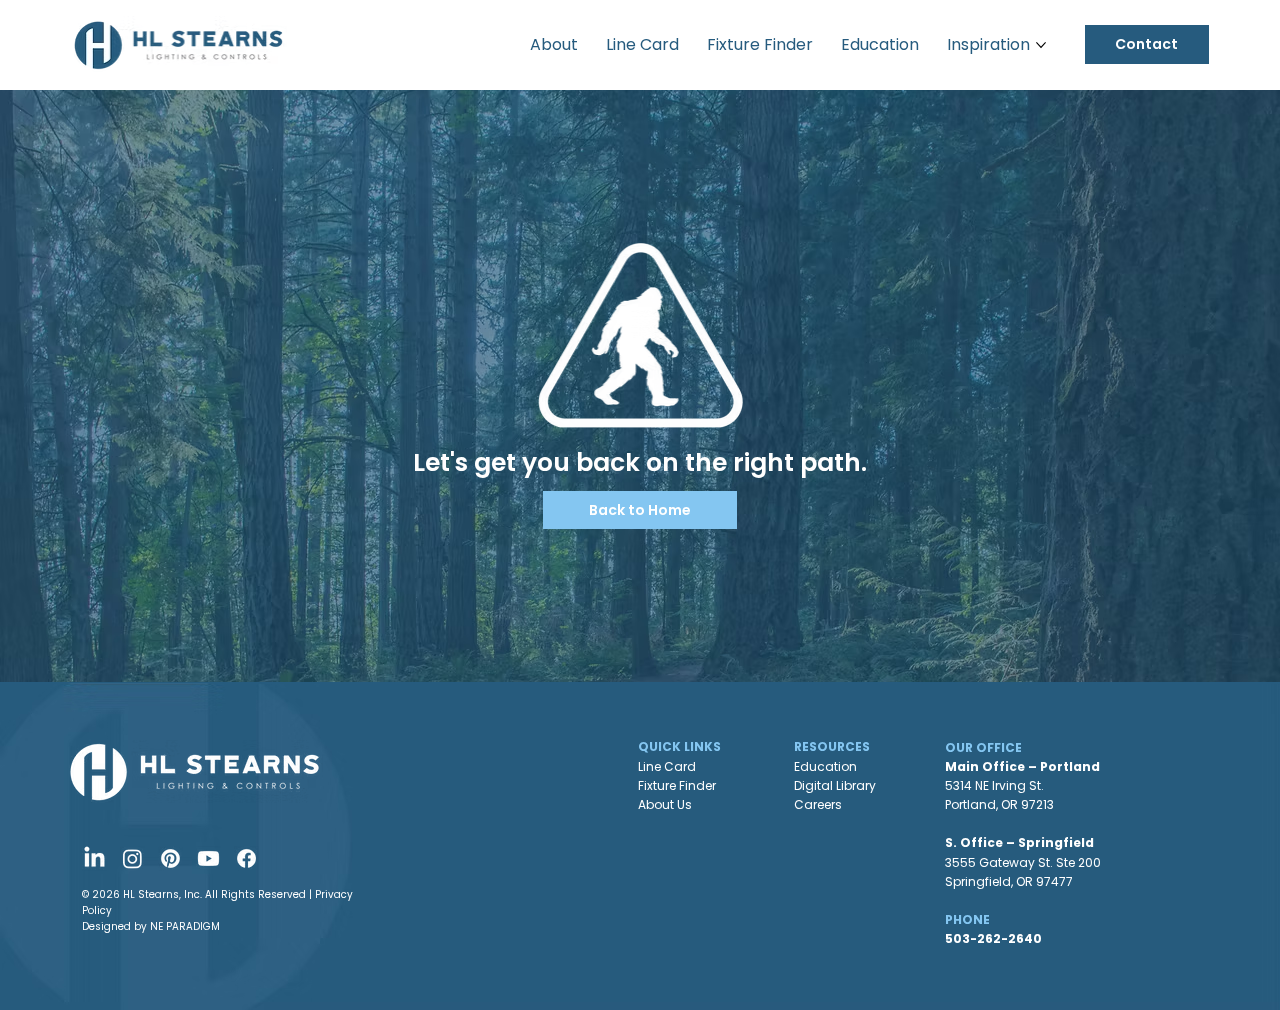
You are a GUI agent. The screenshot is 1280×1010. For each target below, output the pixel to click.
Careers (818, 804)
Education (825, 766)
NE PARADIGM (185, 926)
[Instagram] (132, 858)
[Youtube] (208, 858)
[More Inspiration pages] (1041, 45)
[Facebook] (246, 858)
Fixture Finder (677, 785)
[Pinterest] (170, 858)
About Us (665, 804)
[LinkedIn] (94, 858)
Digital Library (835, 785)
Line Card (667, 766)
